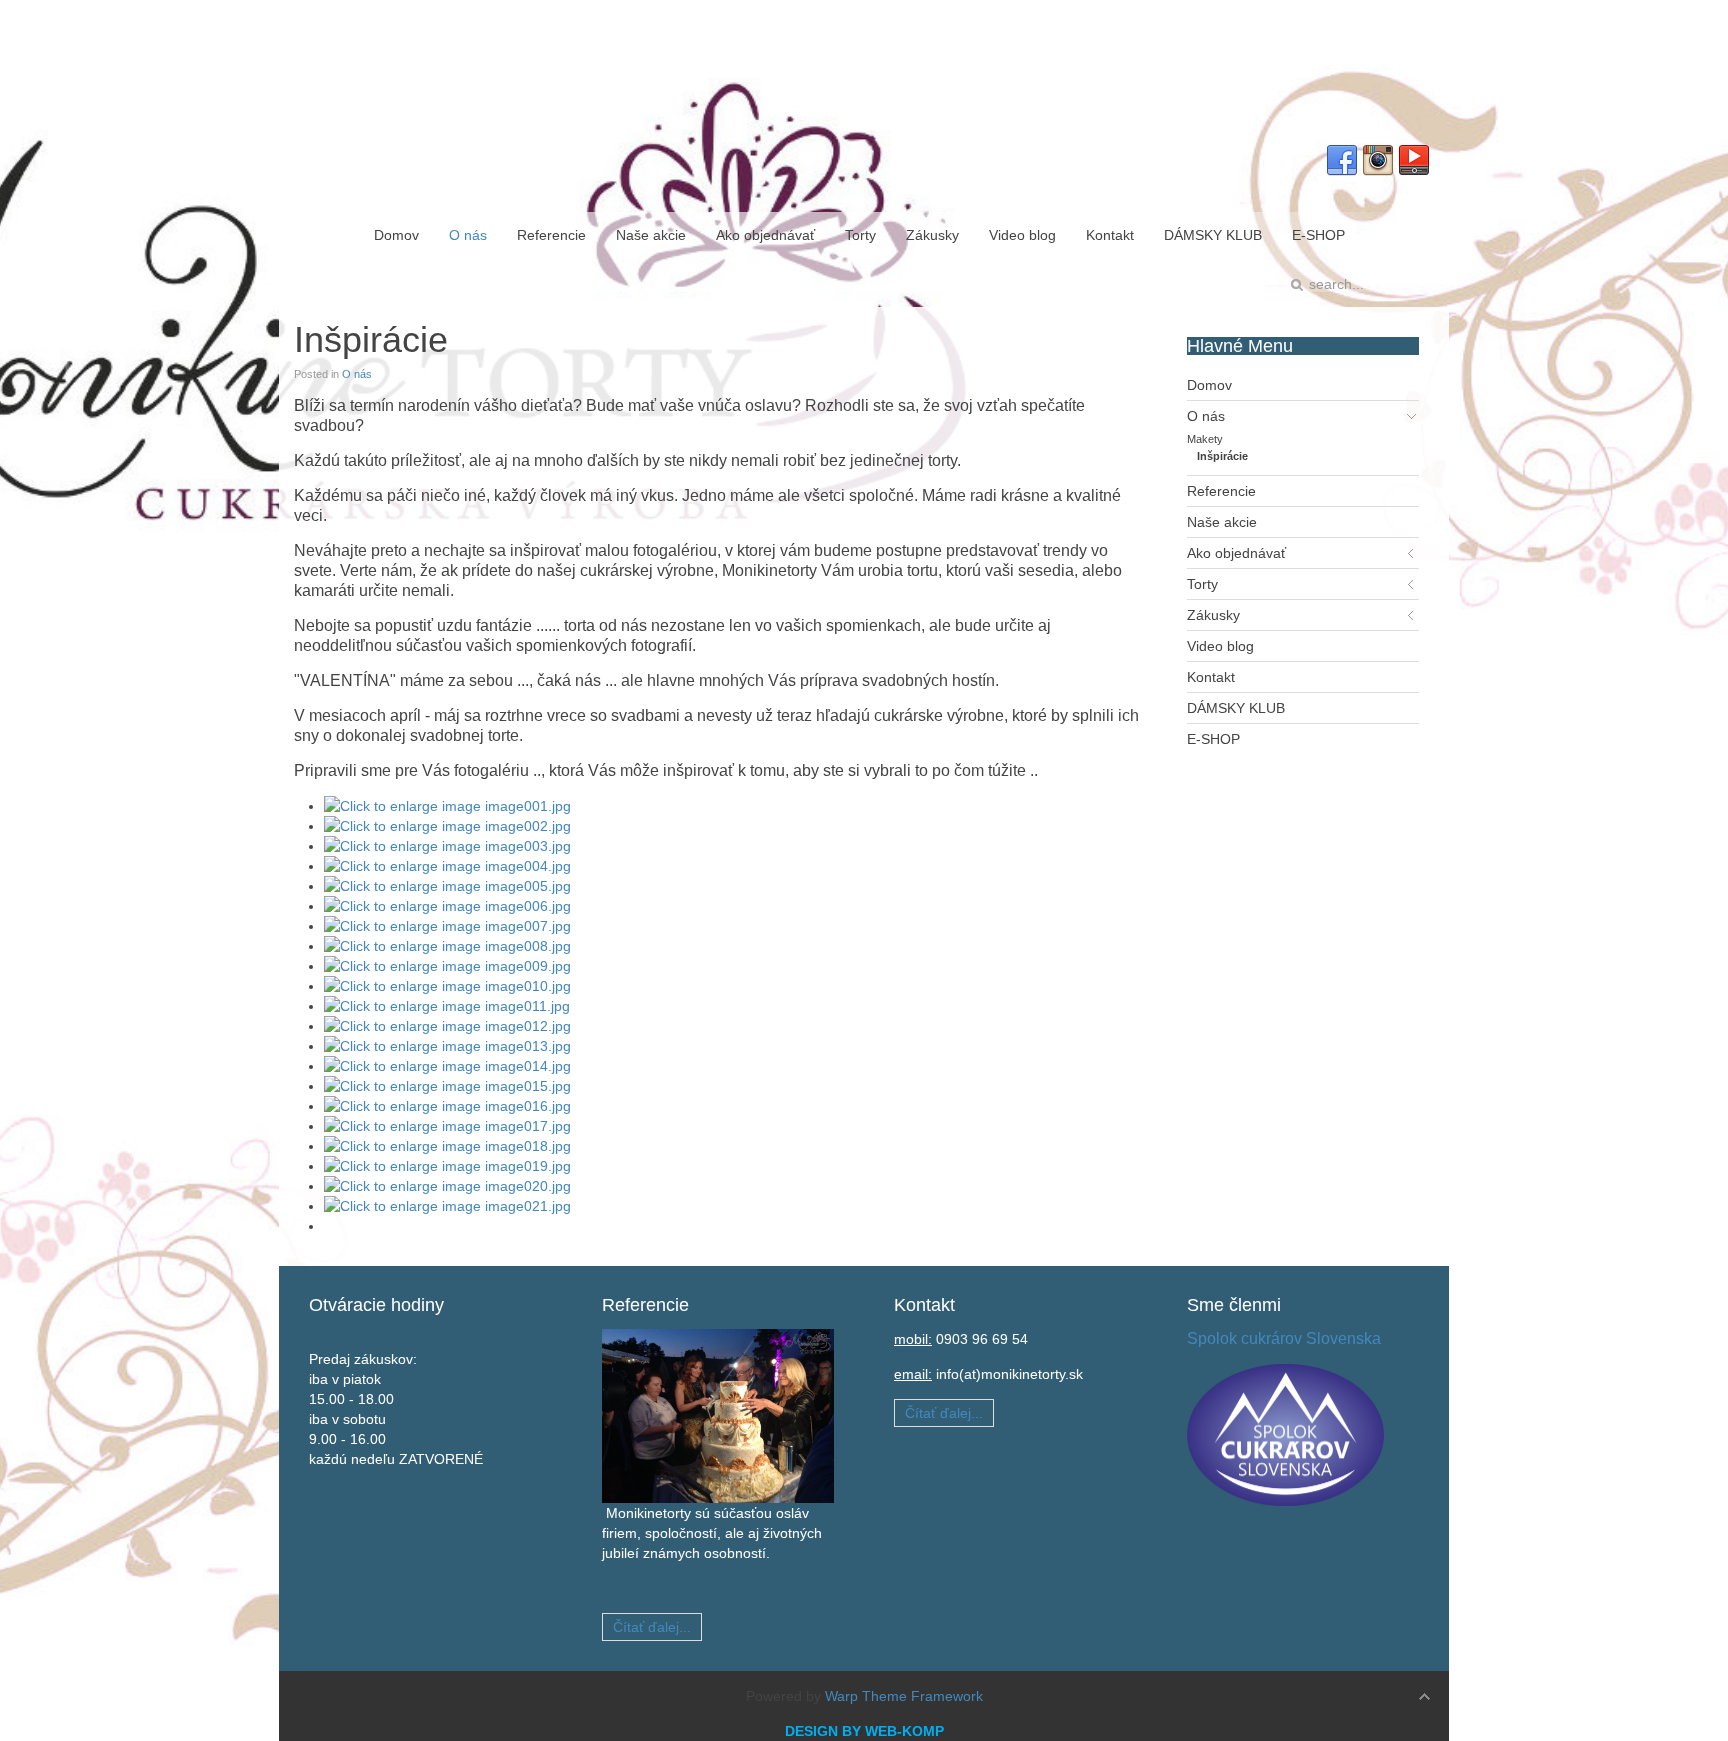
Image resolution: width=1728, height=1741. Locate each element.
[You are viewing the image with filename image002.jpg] (447, 826)
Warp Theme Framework (904, 1696)
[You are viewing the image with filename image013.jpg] (447, 1046)
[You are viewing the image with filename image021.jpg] (447, 1206)
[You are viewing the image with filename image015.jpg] (447, 1086)
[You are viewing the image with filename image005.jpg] (447, 886)
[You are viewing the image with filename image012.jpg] (447, 1026)
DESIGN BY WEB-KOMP (864, 1731)
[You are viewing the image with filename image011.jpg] (447, 1006)
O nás (357, 374)
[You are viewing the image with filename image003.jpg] (447, 846)
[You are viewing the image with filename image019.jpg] (447, 1166)
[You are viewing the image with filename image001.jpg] (447, 806)
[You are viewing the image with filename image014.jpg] (447, 1066)
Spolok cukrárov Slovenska (1284, 1338)
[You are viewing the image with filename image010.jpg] (447, 986)
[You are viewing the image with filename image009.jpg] (447, 966)
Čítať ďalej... (652, 1627)
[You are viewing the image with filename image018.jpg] (447, 1146)
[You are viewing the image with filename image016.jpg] (447, 1106)
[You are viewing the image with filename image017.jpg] (447, 1126)
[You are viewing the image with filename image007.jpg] (447, 926)
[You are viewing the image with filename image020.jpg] (447, 1186)
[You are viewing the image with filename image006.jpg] (447, 906)
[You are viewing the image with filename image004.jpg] (447, 866)
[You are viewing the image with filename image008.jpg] (447, 946)
